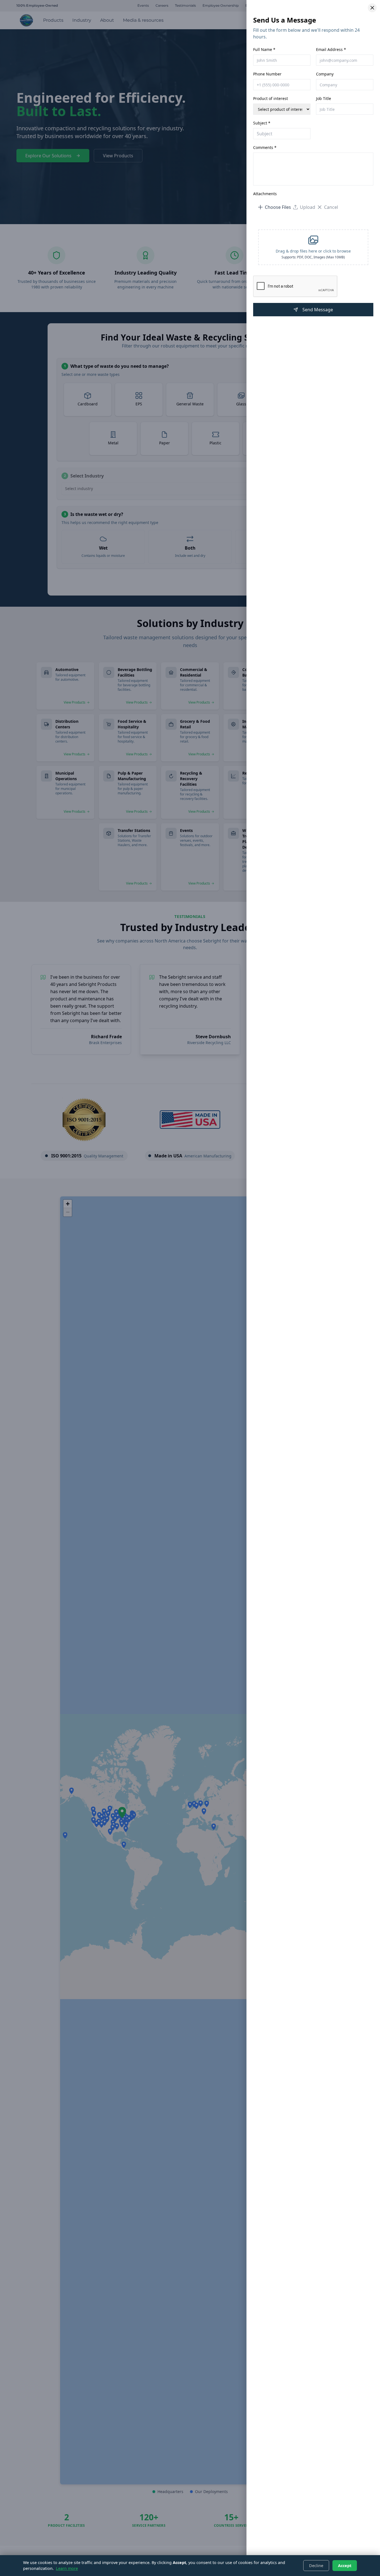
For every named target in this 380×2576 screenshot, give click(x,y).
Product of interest (271, 98)
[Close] (372, 8)
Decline (316, 2566)
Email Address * (331, 49)
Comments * (265, 147)
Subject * (262, 123)
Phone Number (267, 74)
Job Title (324, 98)
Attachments (265, 194)
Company (325, 74)
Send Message (318, 310)
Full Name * (264, 49)
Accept (345, 2566)
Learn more (67, 2568)
